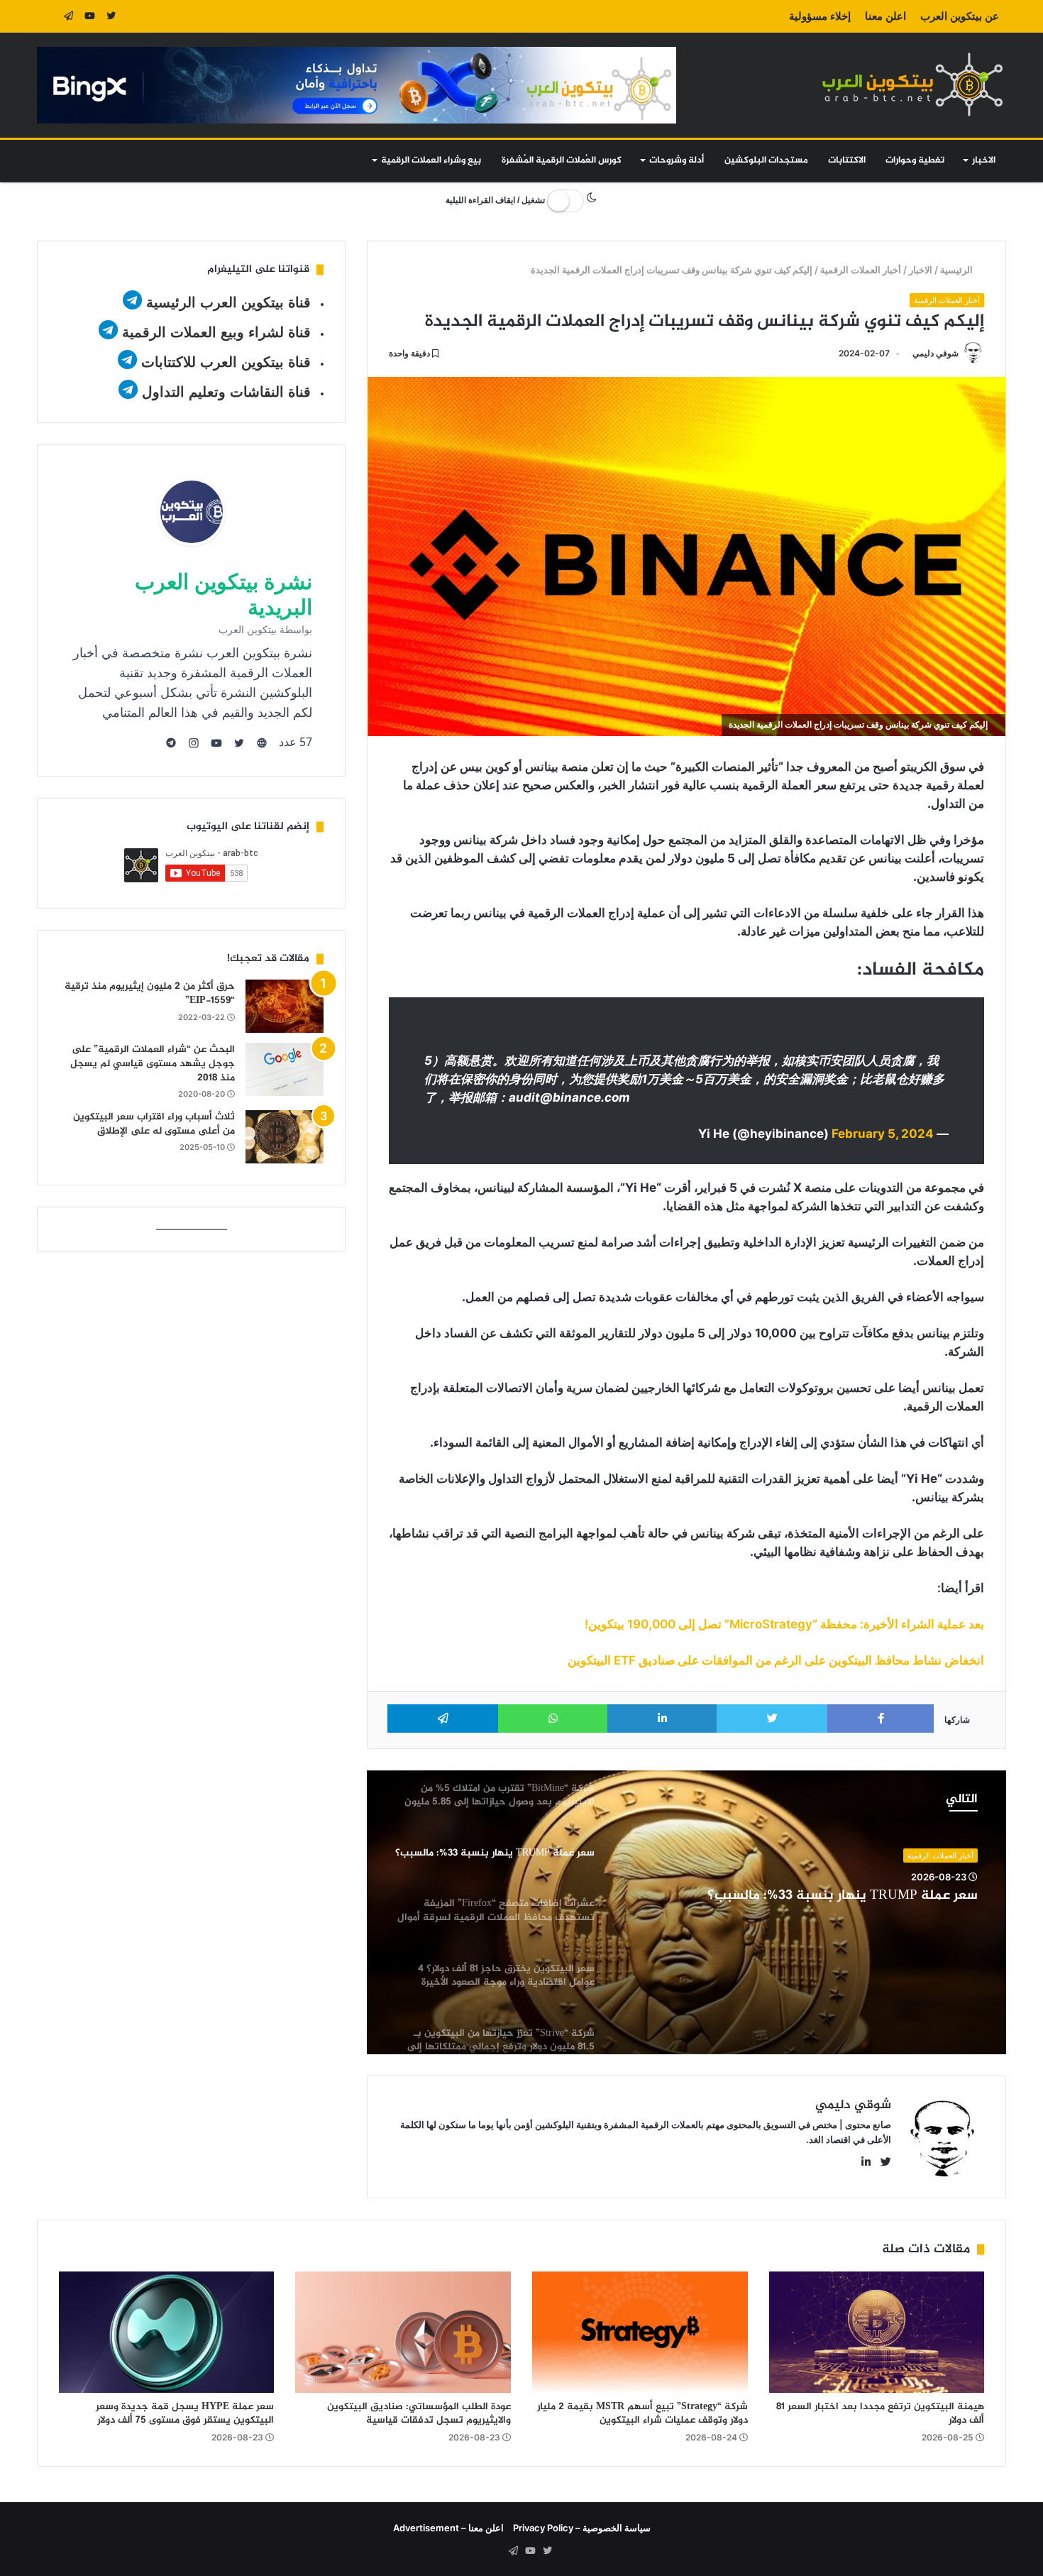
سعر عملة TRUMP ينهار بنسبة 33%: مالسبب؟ (843, 1896)
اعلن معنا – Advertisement (448, 2528)
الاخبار (984, 160)
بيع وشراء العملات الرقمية (431, 160)
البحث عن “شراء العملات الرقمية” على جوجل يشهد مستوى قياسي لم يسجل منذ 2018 (153, 1063)
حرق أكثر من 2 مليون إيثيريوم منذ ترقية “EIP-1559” (150, 993)
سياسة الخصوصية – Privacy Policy (582, 2528)
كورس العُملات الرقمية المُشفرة (562, 160)
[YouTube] (90, 16)
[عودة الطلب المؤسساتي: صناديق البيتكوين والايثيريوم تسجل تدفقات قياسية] (403, 2332)
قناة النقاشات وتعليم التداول (226, 392)
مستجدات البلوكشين (766, 160)
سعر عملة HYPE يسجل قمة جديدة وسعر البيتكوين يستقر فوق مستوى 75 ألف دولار (185, 2413)
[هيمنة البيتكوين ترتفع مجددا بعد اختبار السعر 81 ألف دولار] (877, 2332)
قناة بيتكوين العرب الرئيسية (228, 302)
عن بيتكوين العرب (960, 16)
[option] (686, 1912)
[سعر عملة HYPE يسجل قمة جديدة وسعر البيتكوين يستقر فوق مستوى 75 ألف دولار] (167, 2332)
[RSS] (48, 16)
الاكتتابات (847, 160)
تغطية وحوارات (915, 160)
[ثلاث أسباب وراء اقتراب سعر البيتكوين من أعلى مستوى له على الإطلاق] (285, 1137)
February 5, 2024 (883, 1134)
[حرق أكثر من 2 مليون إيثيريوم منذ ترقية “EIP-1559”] (285, 1006)
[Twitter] (111, 16)
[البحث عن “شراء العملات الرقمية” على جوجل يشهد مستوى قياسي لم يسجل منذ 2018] (285, 1069)
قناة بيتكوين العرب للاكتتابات (224, 362)
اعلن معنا (885, 16)
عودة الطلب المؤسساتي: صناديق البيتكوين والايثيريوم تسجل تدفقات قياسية (419, 2413)
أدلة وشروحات (677, 160)
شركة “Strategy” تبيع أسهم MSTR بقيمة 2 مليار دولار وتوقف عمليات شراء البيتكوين (642, 2413)
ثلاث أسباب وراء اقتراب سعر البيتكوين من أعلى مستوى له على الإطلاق (154, 1124)
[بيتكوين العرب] (912, 84)
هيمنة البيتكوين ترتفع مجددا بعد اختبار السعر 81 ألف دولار (880, 2413)
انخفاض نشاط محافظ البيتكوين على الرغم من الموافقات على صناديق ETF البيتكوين (776, 1660)
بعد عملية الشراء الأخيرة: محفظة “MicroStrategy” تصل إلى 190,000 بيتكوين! (784, 1624)
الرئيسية (958, 270)
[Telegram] (69, 16)
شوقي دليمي (936, 353)
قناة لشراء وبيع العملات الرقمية (216, 332)
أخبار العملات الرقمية (861, 270)
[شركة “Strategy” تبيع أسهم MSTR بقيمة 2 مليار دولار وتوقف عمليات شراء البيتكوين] (640, 2332)
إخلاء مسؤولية (820, 16)
